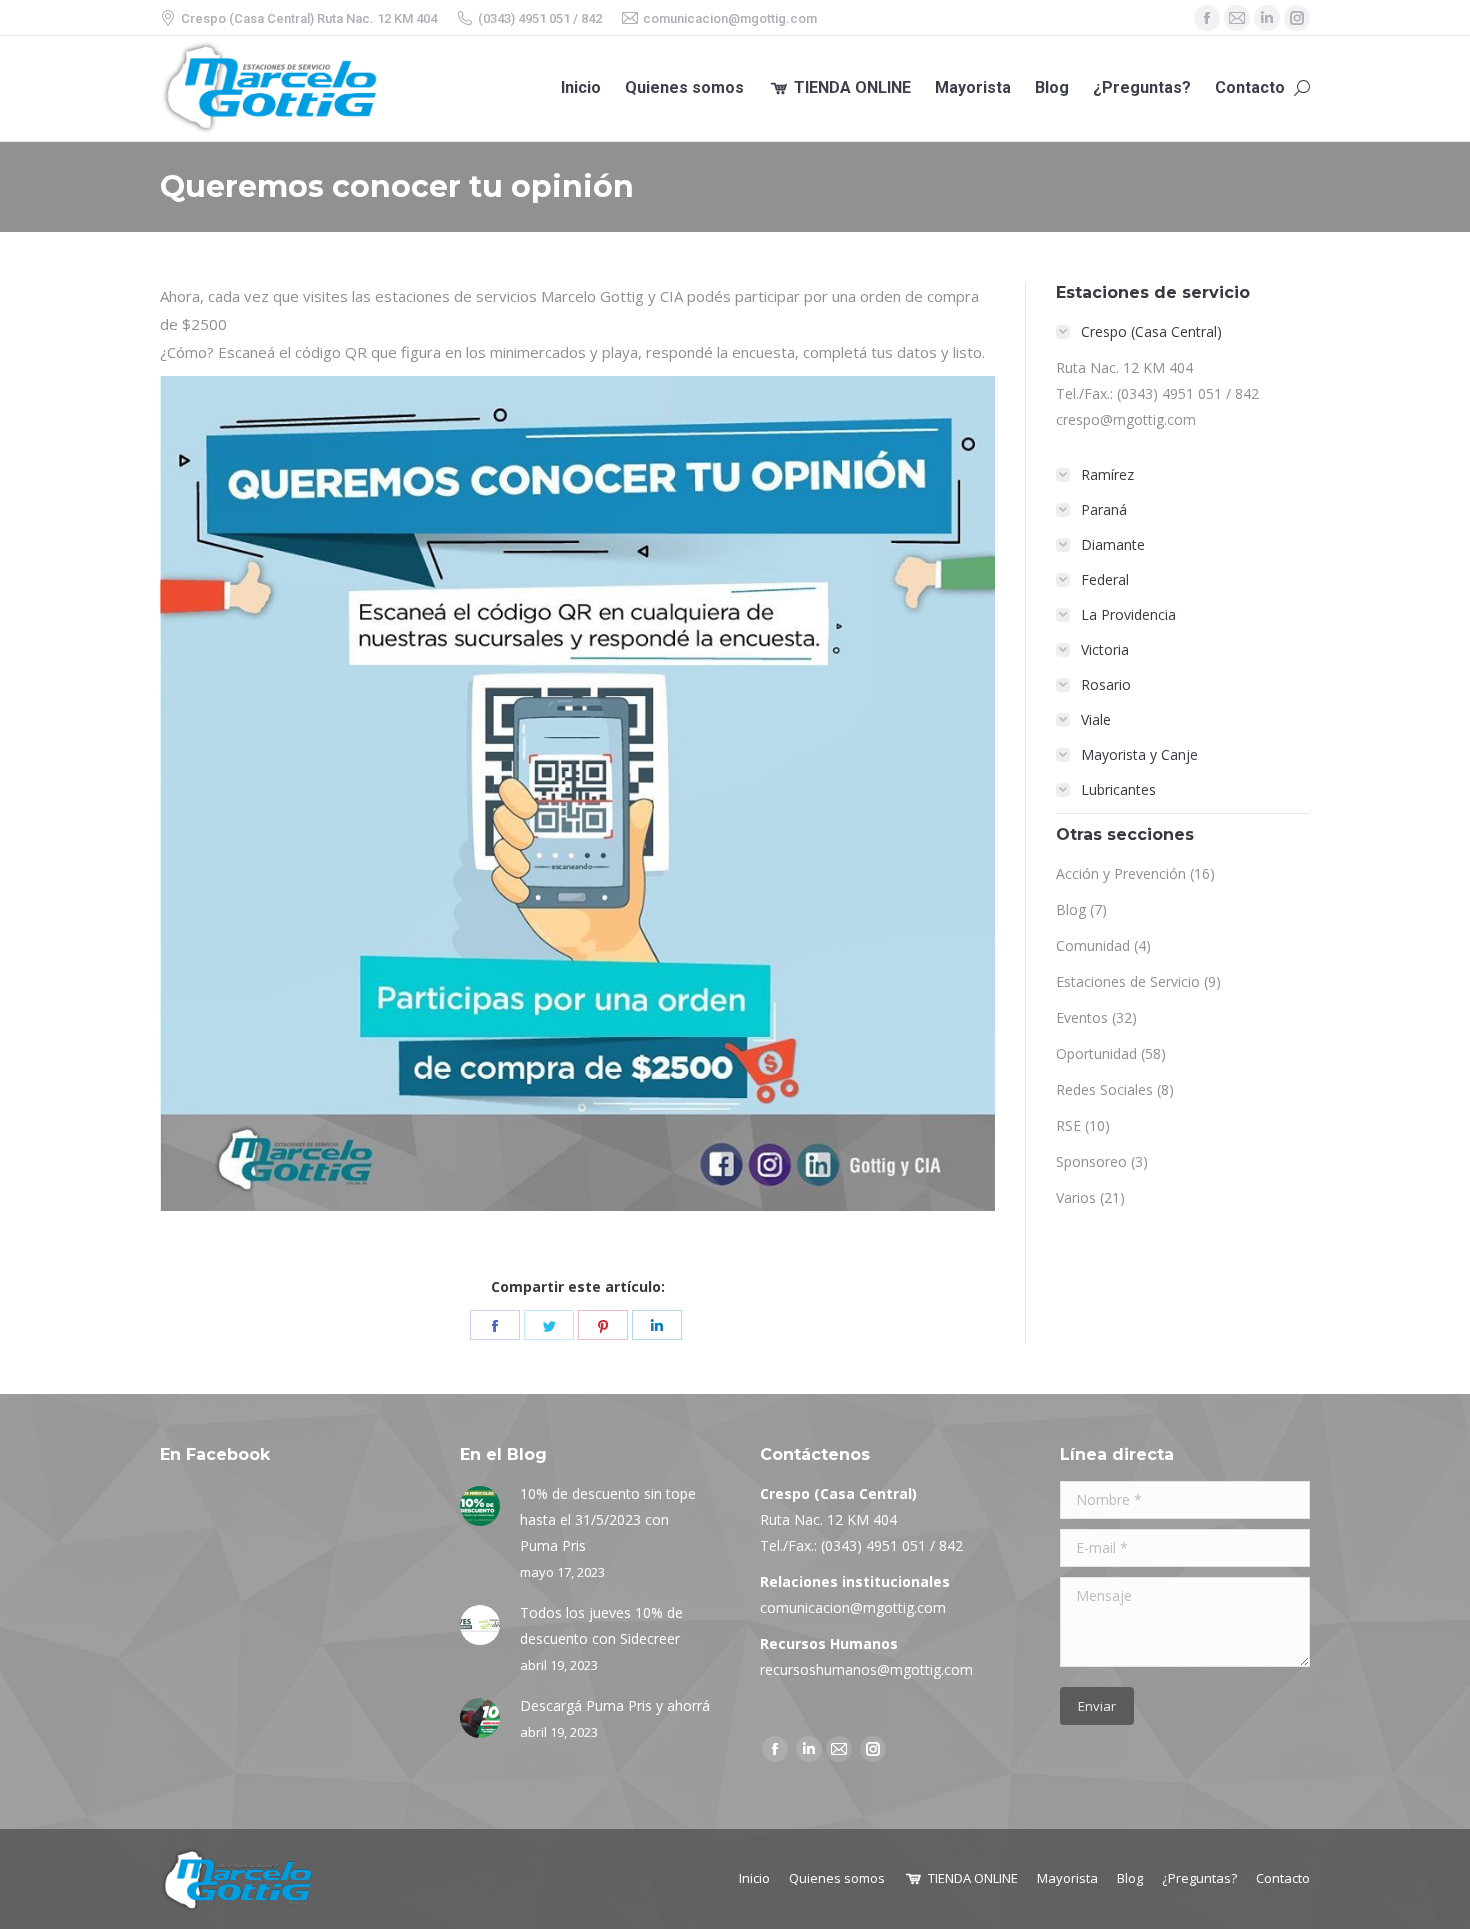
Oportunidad (1096, 1053)
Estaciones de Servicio (1128, 981)
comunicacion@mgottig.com (853, 1607)
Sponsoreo (1091, 1161)
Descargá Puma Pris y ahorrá (615, 1705)
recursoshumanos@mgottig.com (866, 1669)
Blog (1071, 909)
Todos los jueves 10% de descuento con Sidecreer (601, 1625)
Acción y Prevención (1121, 873)
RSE (1068, 1125)
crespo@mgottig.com (1126, 419)
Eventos (1082, 1017)
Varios (1076, 1197)
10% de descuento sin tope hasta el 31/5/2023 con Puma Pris (608, 1519)
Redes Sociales (1104, 1089)
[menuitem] (581, 88)
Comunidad (1093, 945)
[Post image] (480, 1506)
